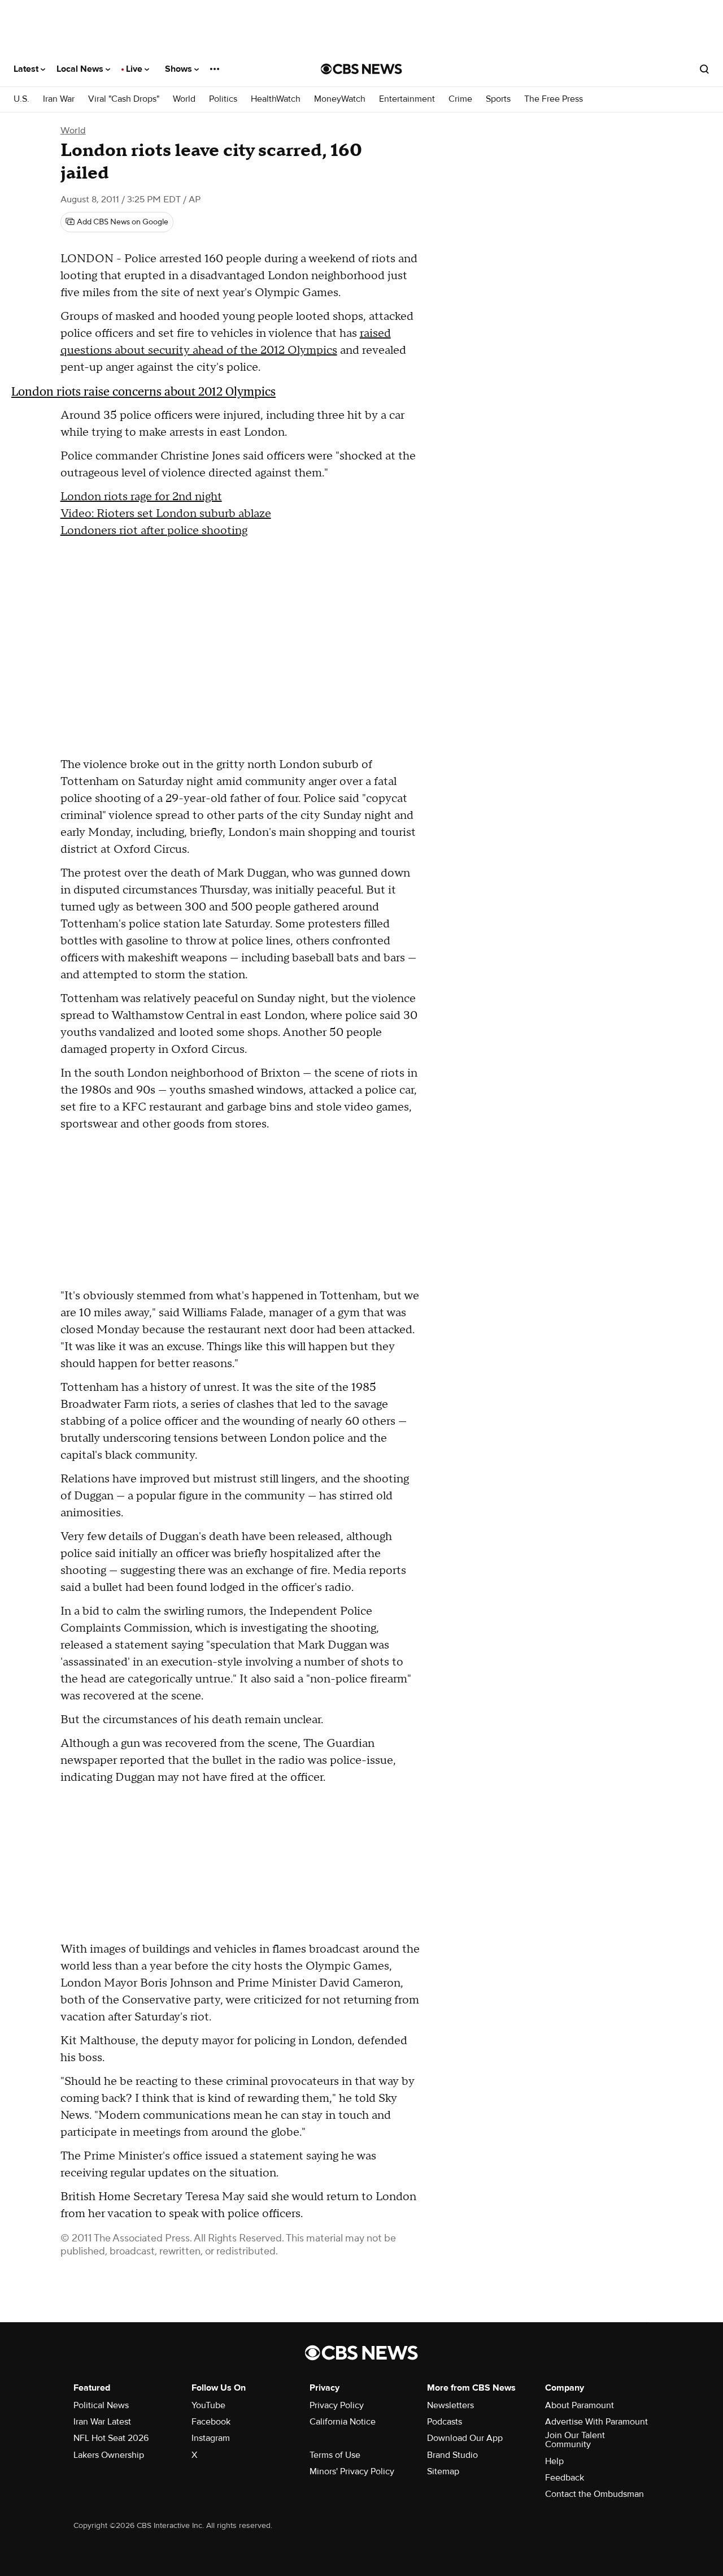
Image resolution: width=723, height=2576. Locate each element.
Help (554, 2461)
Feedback (565, 2478)
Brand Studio (452, 2455)
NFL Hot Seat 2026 (111, 2438)
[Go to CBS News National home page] (361, 69)
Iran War (59, 99)
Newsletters (450, 2405)
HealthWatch (276, 99)
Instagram (211, 2438)
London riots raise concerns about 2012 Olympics (143, 391)
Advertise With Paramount (596, 2422)
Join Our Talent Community (575, 2440)
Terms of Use (335, 2455)
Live (135, 69)
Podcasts (445, 2422)
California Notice (343, 2422)
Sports (498, 99)
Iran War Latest (102, 2422)
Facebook (211, 2422)
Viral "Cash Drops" (124, 99)
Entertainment (407, 99)
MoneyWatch (340, 99)
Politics (223, 99)
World (184, 99)
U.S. (21, 99)
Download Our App (465, 2438)
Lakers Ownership (109, 2455)
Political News (101, 2405)
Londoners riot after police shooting (154, 531)
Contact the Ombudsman (594, 2494)
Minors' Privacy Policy (352, 2471)
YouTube (208, 2405)
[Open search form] (704, 69)
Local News (81, 69)
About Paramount (580, 2405)
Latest (27, 69)
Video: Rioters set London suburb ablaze (166, 514)
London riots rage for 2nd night (141, 497)
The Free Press (554, 99)
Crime (460, 99)
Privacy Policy (337, 2405)
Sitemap (443, 2471)
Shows (180, 69)
